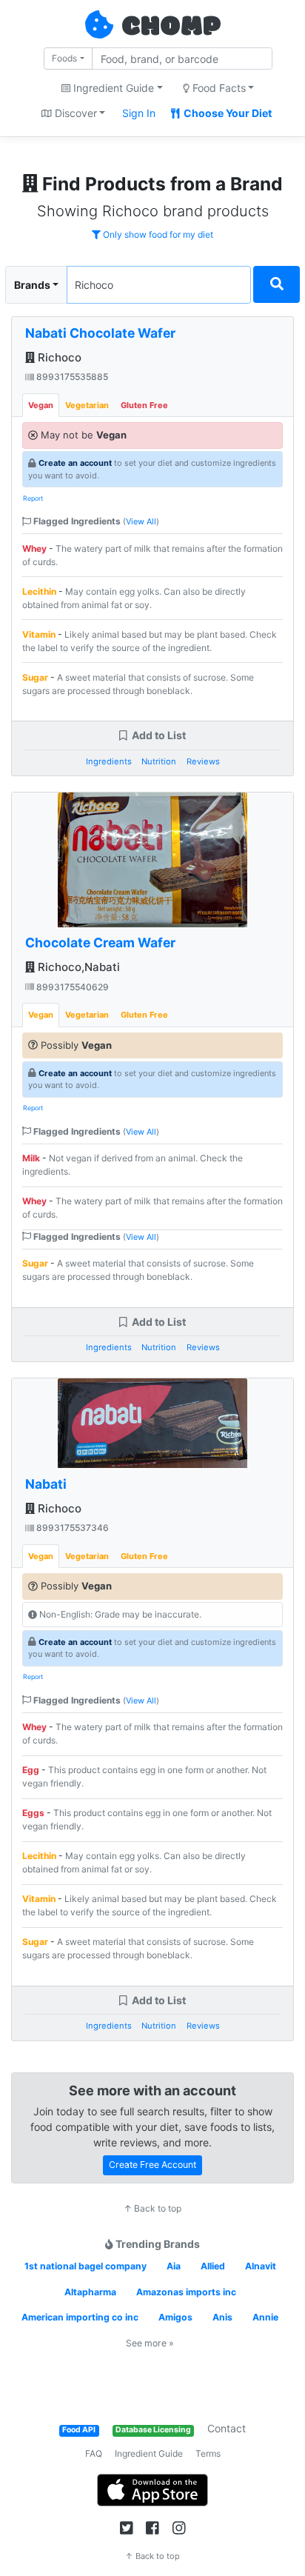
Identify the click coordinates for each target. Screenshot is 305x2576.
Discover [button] (74, 113)
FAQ (94, 2453)
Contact (227, 2428)
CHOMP (171, 27)
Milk (31, 1158)
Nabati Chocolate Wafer (100, 333)
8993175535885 (71, 377)
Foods (64, 58)
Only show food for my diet (157, 234)
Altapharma (90, 2292)
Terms (208, 2453)
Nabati (46, 1484)
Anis (222, 2317)
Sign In (139, 113)
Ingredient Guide (149, 2453)
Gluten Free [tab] (144, 405)
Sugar (35, 677)
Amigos (175, 2317)
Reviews (203, 761)
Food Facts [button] (218, 88)
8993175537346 (71, 1528)
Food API (79, 2430)
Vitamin (39, 634)
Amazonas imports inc (186, 2292)
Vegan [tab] (41, 405)
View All (141, 521)
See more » (150, 2343)
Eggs (33, 1813)
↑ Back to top (152, 2208)
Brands (32, 285)
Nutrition (159, 761)
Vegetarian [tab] (87, 405)
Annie (265, 2317)
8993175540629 (71, 987)
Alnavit (261, 2266)
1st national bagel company (86, 2266)
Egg (31, 1770)
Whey (34, 548)
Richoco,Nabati (77, 967)
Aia (174, 2266)
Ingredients (109, 761)
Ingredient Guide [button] (112, 88)
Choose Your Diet (227, 113)
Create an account (75, 463)
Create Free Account (152, 2165)
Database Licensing (153, 2430)
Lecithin (39, 591)
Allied (213, 2266)
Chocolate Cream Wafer (100, 942)
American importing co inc (80, 2317)
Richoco (58, 357)
